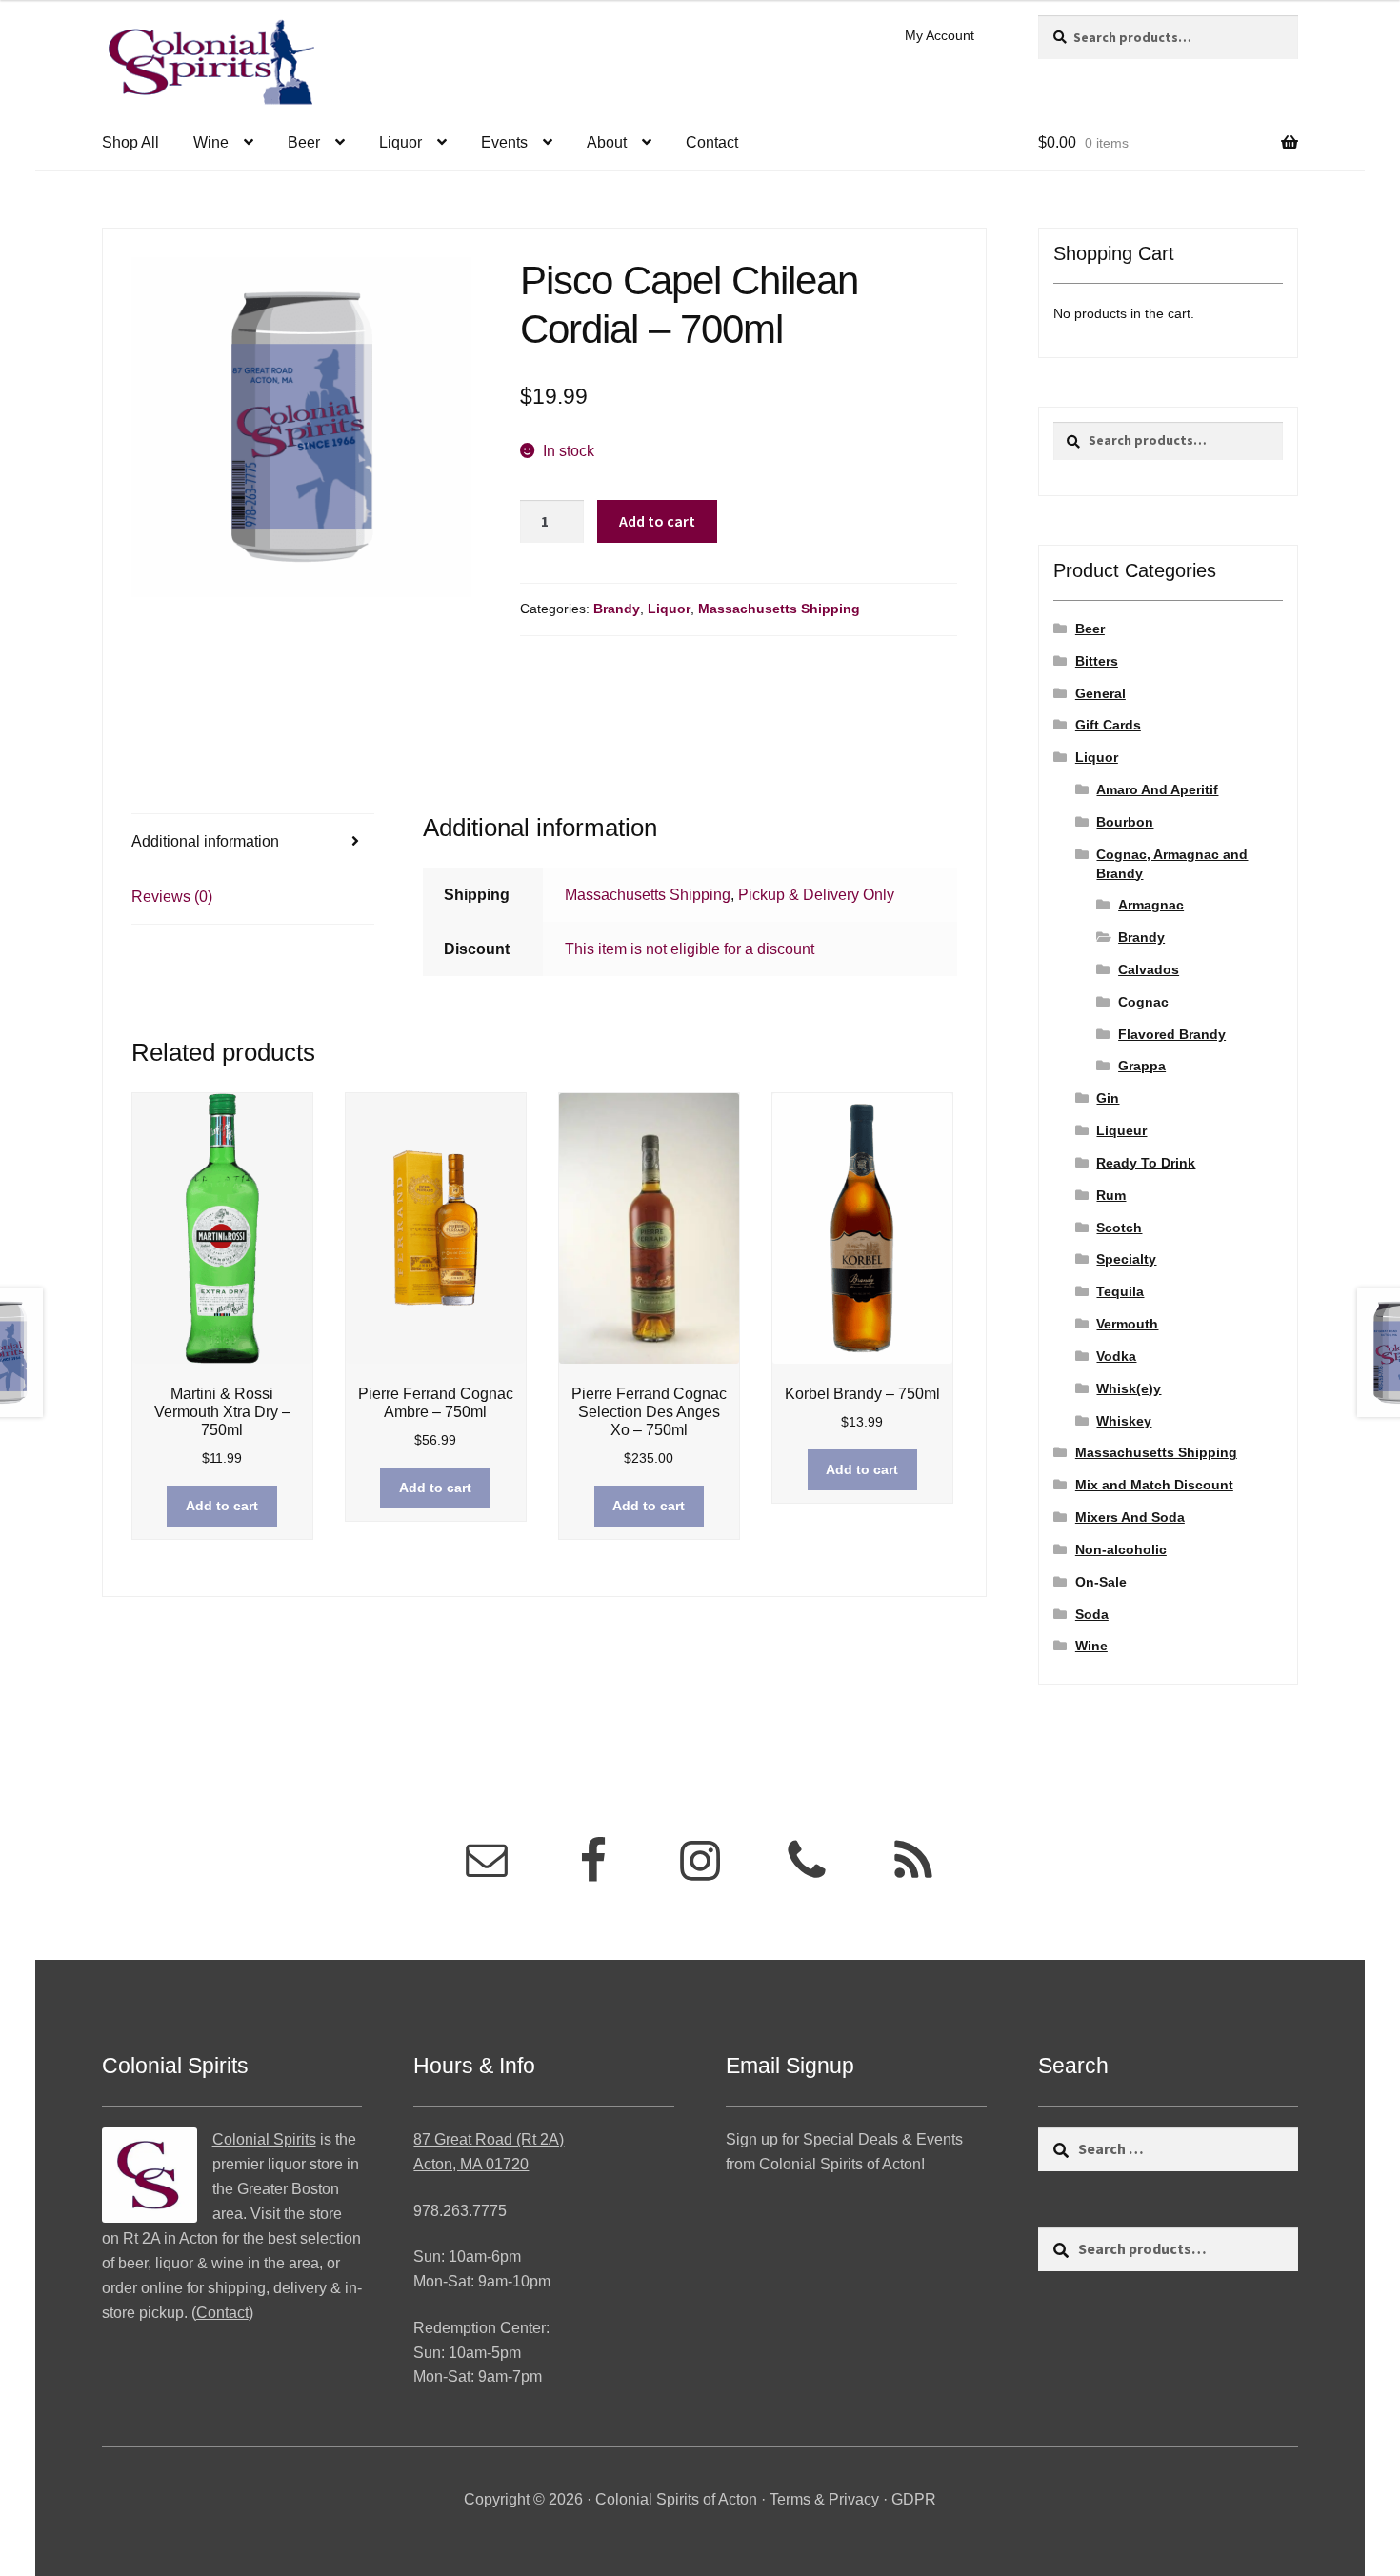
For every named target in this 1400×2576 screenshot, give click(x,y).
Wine (211, 142)
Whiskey (1124, 1421)
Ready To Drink (1146, 1163)
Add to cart (657, 521)
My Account (940, 35)
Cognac (1143, 1002)
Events (504, 142)
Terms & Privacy (824, 2499)
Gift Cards (1108, 725)
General (1100, 693)
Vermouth (1127, 1324)
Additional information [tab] (205, 841)
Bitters (1097, 661)
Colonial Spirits (264, 2139)
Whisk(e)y (1129, 1388)
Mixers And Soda (1130, 1517)
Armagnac (1151, 905)
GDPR (914, 2499)
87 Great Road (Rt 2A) (489, 2139)
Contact (712, 142)
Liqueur (1121, 1130)
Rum (1111, 1195)
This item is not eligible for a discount (690, 949)
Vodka (1116, 1356)
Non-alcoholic (1121, 1549)
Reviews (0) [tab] (172, 897)
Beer (304, 142)
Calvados (1149, 969)
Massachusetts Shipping (779, 609)
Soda (1092, 1614)
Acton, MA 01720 (471, 2164)
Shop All (130, 142)
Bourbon (1125, 822)
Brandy (617, 609)
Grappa (1142, 1066)
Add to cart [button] (222, 1506)
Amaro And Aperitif (1157, 789)
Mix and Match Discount (1154, 1485)
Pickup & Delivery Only (816, 895)
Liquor (400, 142)
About (607, 142)
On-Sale (1101, 1582)
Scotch (1119, 1228)
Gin (1108, 1098)
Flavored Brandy (1172, 1034)
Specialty (1126, 1259)
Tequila (1120, 1291)
